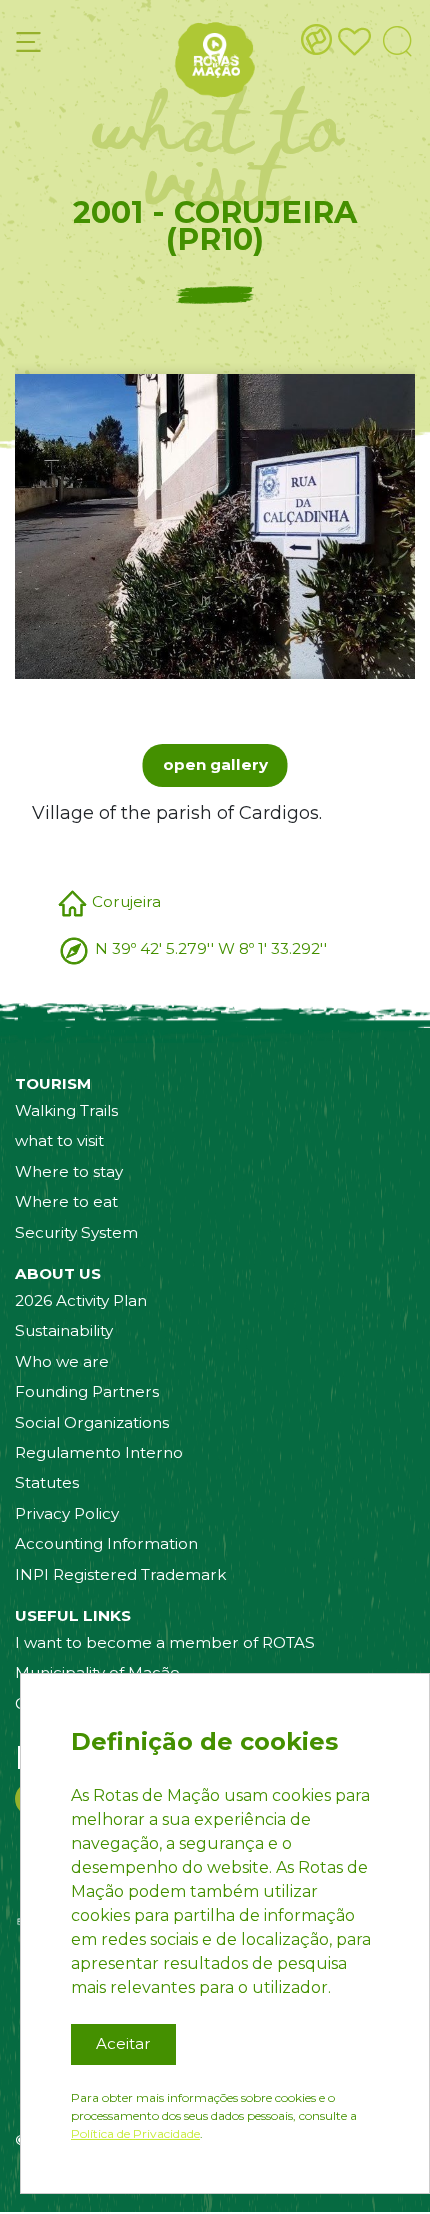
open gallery (215, 764)
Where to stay (69, 1171)
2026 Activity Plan (81, 1300)
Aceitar (123, 2043)
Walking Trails (66, 1110)
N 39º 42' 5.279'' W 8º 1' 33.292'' (211, 948)
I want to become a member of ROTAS (165, 1642)
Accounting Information (106, 1543)
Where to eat (66, 1201)
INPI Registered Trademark (120, 1574)
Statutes (47, 1482)
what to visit (59, 1140)
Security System (76, 1232)
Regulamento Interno (99, 1452)
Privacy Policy (67, 1513)
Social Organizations (92, 1422)
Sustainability (64, 1330)
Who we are (62, 1361)
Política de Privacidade (135, 2133)
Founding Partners (87, 1391)
